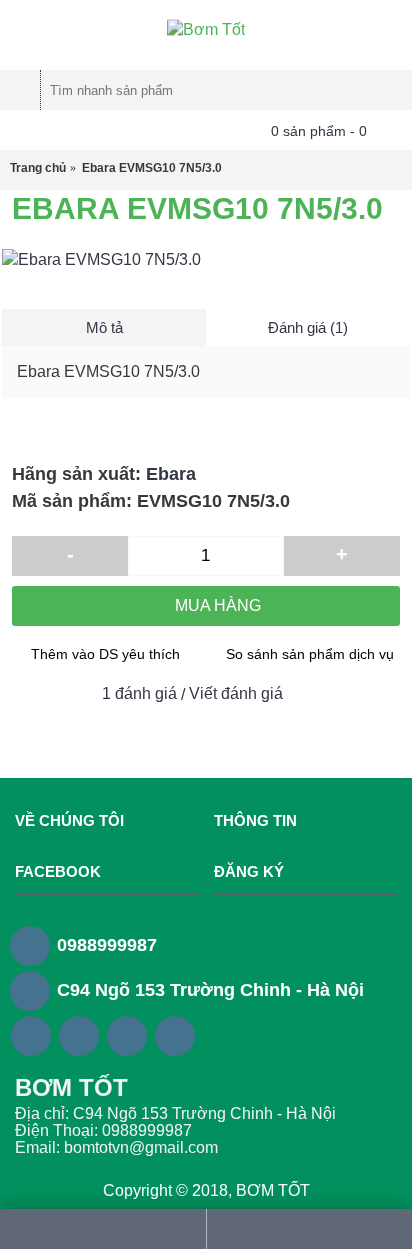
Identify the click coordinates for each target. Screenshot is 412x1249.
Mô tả (104, 327)
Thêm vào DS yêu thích (105, 654)
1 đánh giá (139, 693)
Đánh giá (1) (308, 327)
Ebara (171, 474)
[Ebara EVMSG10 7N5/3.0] (206, 260)
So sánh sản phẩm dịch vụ (310, 654)
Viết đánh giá (236, 693)
